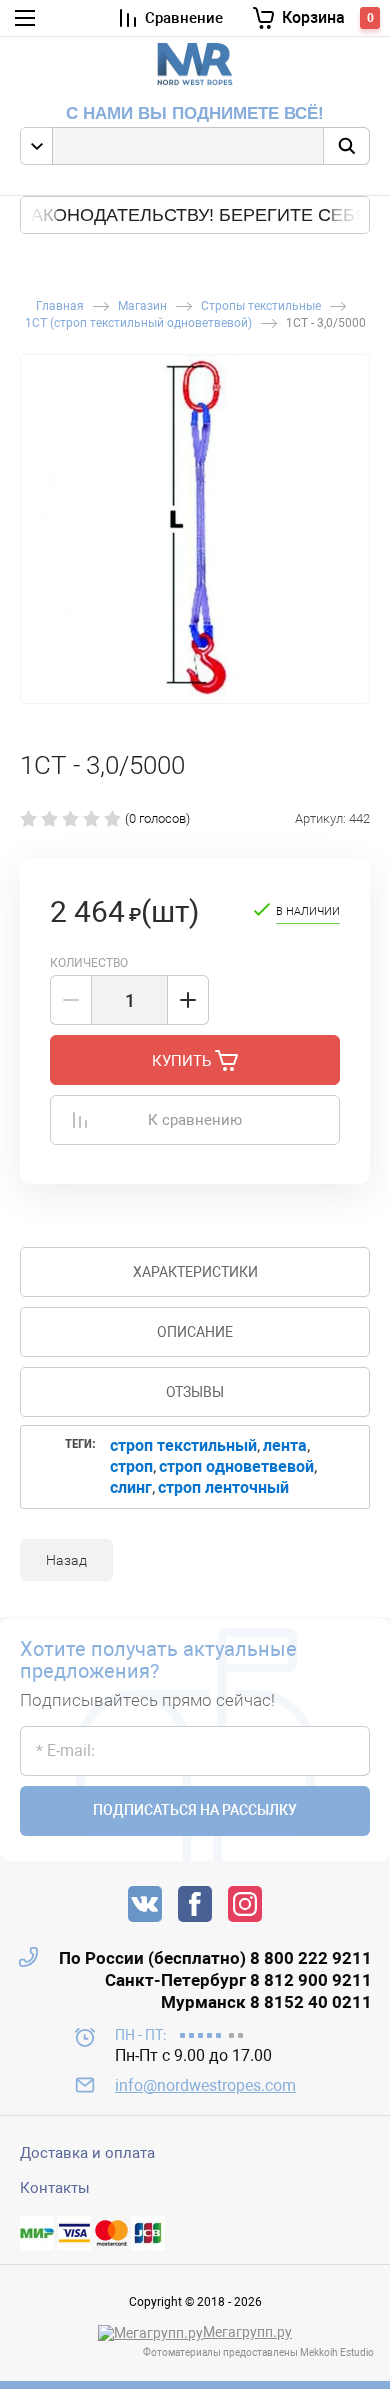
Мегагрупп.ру (247, 2332)
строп (131, 1466)
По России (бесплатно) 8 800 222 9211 (215, 1958)
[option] (195, 529)
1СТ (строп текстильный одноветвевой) (138, 323)
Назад (66, 1560)
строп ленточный (223, 1487)
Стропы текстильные (261, 306)
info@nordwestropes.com (205, 2085)
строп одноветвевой (236, 1466)
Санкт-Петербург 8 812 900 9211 (238, 1980)
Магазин (142, 306)
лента (285, 1445)
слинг (131, 1487)
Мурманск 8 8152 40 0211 (266, 2002)
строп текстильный (183, 1445)
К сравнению (195, 1120)
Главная (60, 306)
